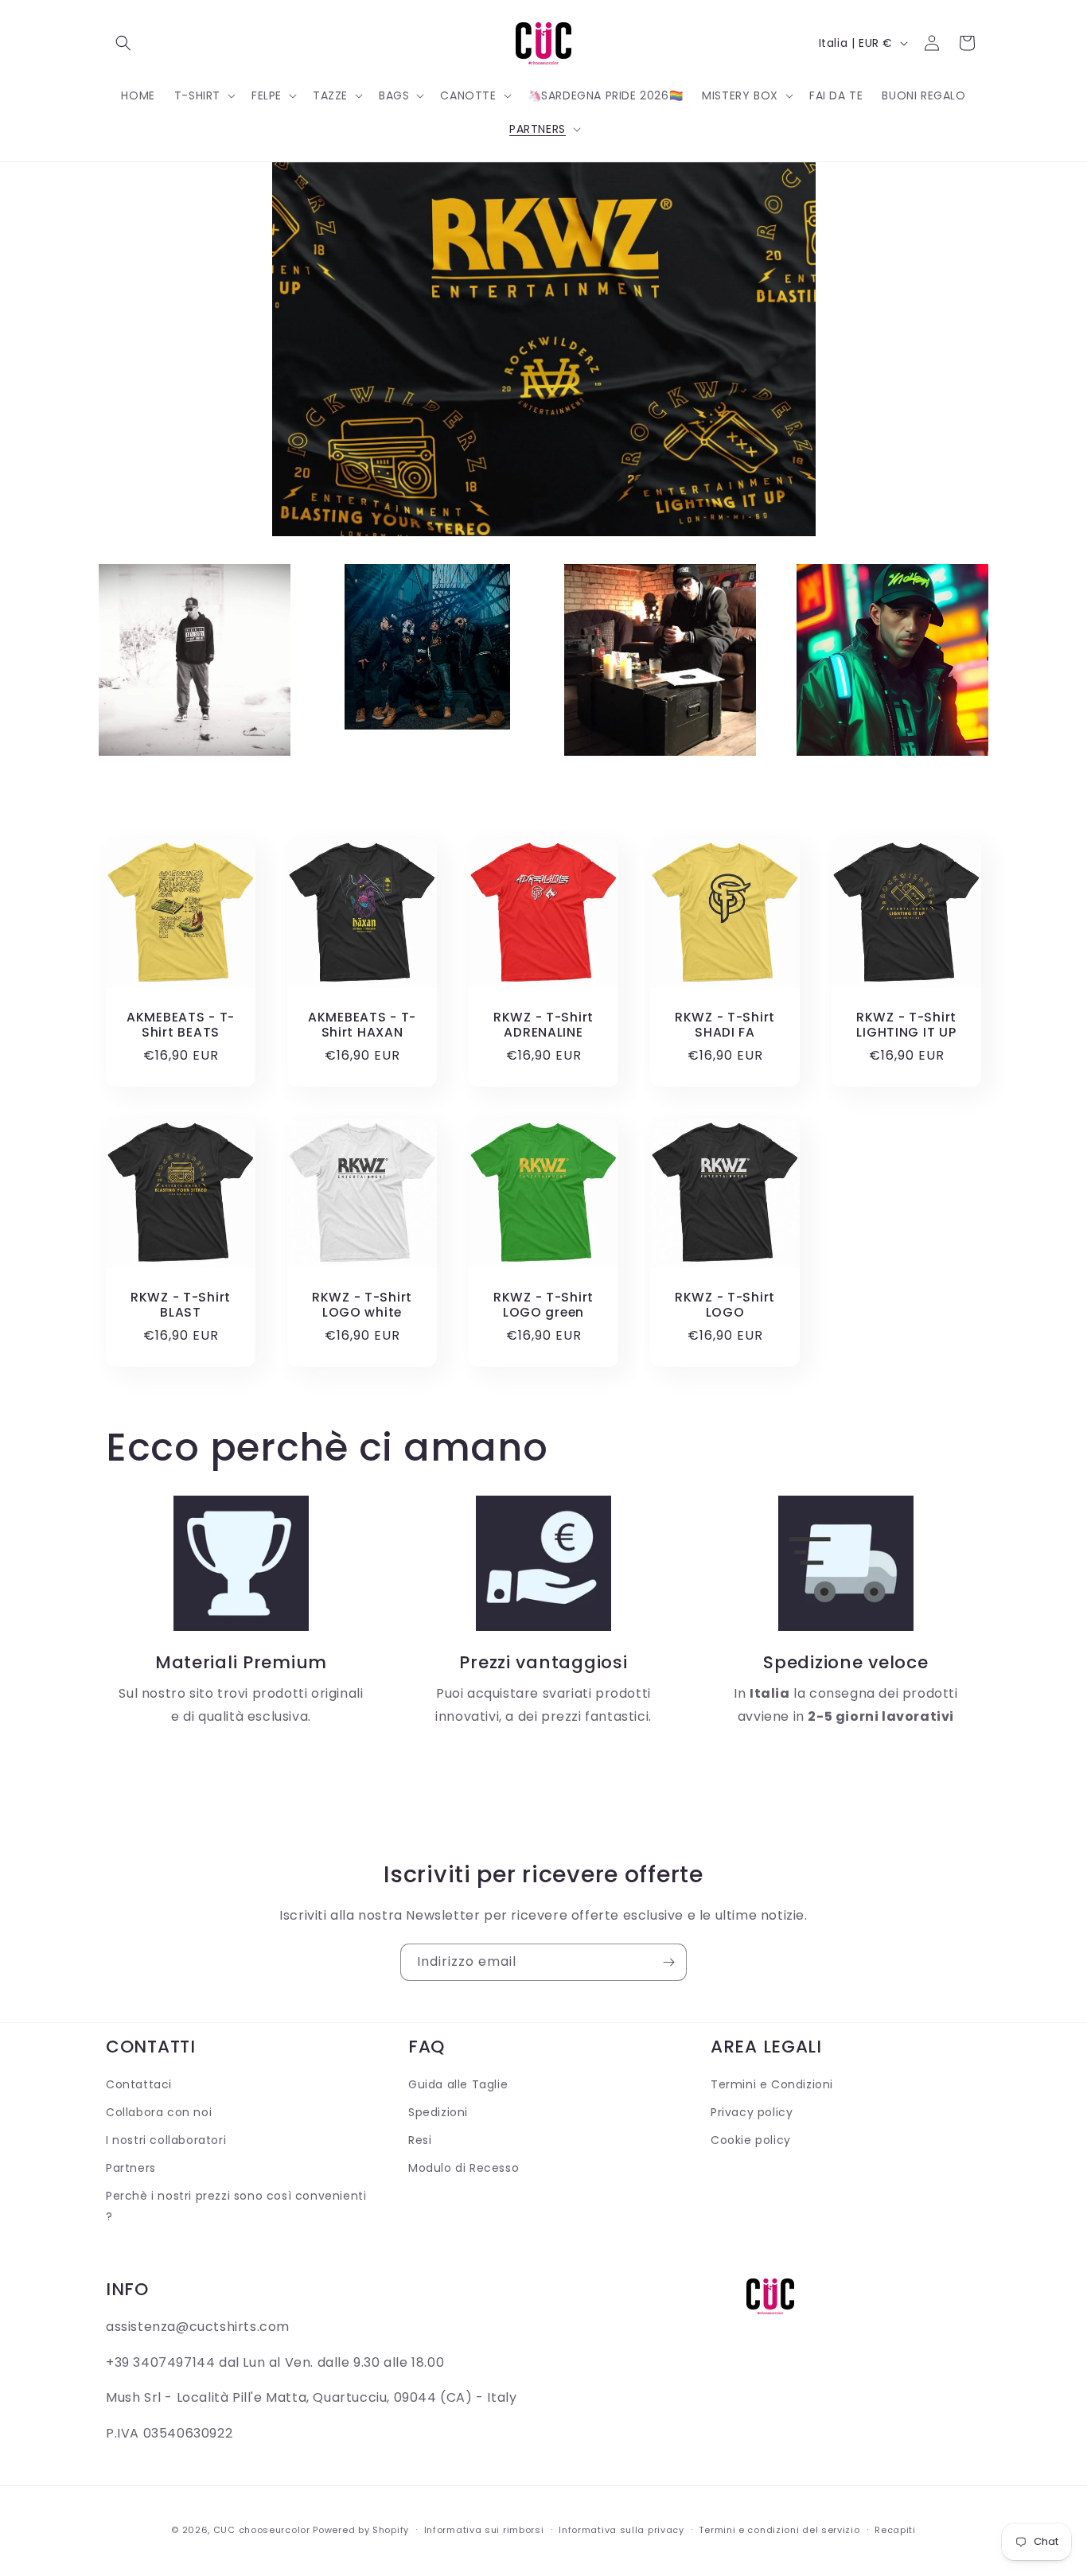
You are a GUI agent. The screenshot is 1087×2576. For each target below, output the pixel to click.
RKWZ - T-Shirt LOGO (725, 1305)
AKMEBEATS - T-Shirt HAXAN (362, 1025)
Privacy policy (752, 2112)
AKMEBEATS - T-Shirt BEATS (181, 1025)
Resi (420, 2140)
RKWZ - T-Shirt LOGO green (543, 1305)
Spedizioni (438, 2112)
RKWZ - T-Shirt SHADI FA (725, 1025)
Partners (131, 2168)
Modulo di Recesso (464, 2168)
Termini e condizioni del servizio (779, 2530)
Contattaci (139, 2084)
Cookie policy (751, 2140)
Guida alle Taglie (458, 2084)
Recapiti (895, 2530)
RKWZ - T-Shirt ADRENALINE (543, 1025)
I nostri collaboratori (166, 2140)
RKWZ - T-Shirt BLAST (181, 1305)
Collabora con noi (159, 2112)
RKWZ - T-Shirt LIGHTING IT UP (906, 1025)
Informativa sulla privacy (621, 2530)
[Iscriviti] (668, 1962)
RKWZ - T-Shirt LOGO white (362, 1305)
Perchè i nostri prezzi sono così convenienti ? (236, 2206)
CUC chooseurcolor (262, 2530)
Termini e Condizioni (772, 2084)
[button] (123, 43)
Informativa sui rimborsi (484, 2530)
